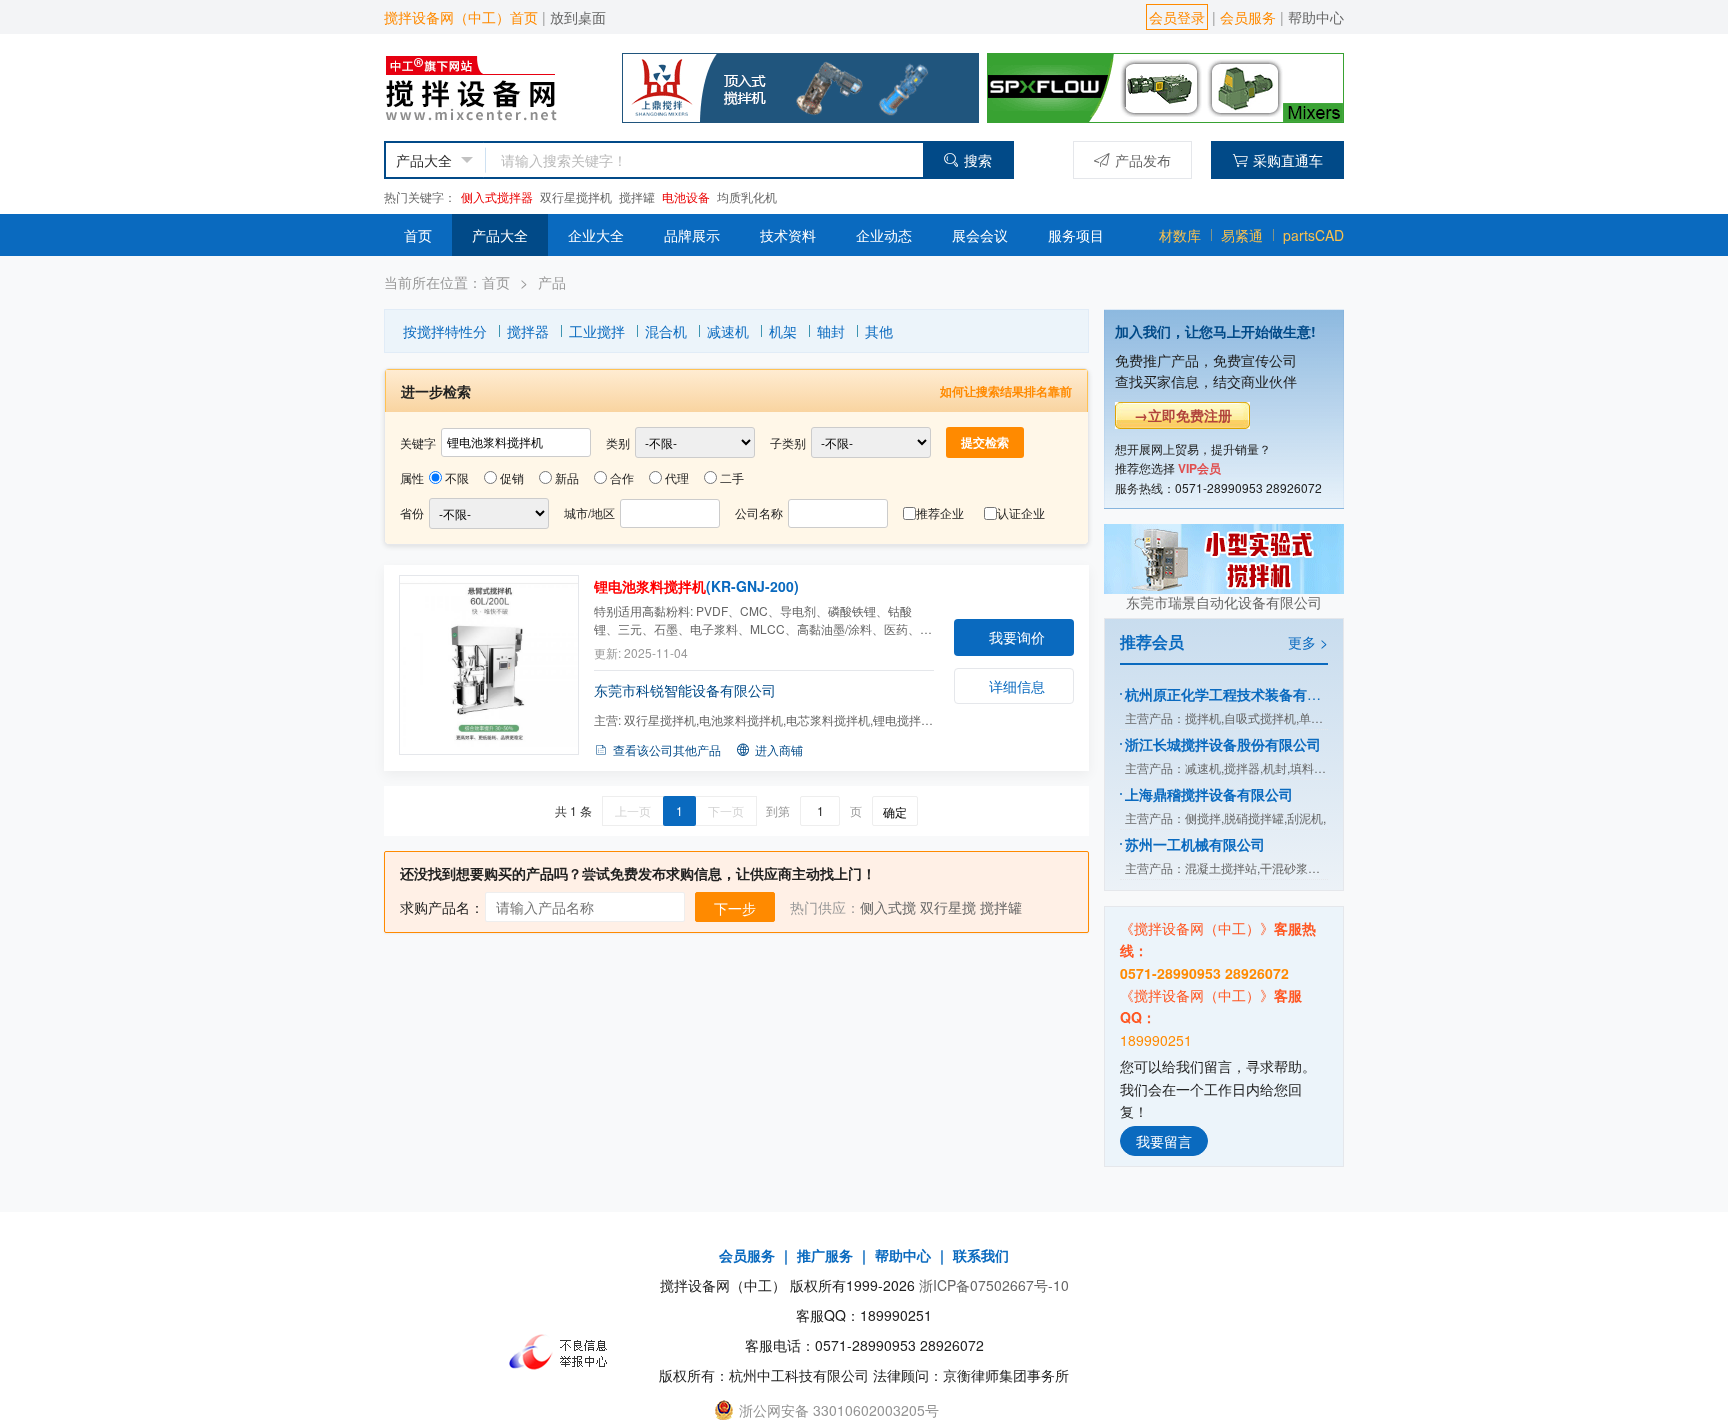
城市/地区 (589, 512)
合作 (622, 477)
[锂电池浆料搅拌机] (489, 665)
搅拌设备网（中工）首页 (461, 17)
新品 (567, 477)
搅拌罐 (637, 196)
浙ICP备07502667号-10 (994, 1285)
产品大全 (500, 235)
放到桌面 (578, 17)
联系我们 (981, 1255)
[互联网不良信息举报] (564, 1352)
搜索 (978, 160)
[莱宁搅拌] (1165, 85)
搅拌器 (528, 331)
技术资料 (788, 235)
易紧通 (1242, 235)
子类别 (788, 442)
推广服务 (825, 1255)
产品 (552, 282)
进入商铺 (779, 749)
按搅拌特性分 (445, 331)
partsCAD (1313, 235)
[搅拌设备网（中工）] (490, 85)
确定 (895, 811)
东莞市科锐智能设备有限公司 (685, 690)
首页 (418, 235)
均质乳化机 (747, 196)
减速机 (728, 331)
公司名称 (759, 512)
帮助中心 (1316, 17)
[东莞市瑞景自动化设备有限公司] (1224, 556)
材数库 (1180, 235)
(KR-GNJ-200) (696, 586)
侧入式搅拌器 (497, 196)
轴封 (831, 331)
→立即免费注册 (1183, 415)
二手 (732, 477)
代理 (677, 477)
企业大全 (596, 235)
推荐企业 (940, 512)
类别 (618, 442)
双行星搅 (948, 907)
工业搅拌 (597, 331)
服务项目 (1076, 235)
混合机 (666, 331)
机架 (783, 331)
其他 (879, 331)
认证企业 (1021, 512)
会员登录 (1177, 17)
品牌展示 (692, 235)
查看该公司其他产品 (667, 749)
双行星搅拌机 (576, 196)
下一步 (735, 908)
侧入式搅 (888, 907)
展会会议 (980, 235)
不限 (457, 477)
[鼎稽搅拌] (800, 85)
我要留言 (1164, 1141)
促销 (512, 477)
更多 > (1308, 642)
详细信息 (1017, 686)
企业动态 (884, 235)
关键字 (418, 442)
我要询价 (1017, 637)
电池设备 (686, 196)
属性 (412, 477)
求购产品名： (442, 907)
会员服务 (1248, 17)
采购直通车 (1288, 160)
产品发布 (1143, 160)
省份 (412, 512)
